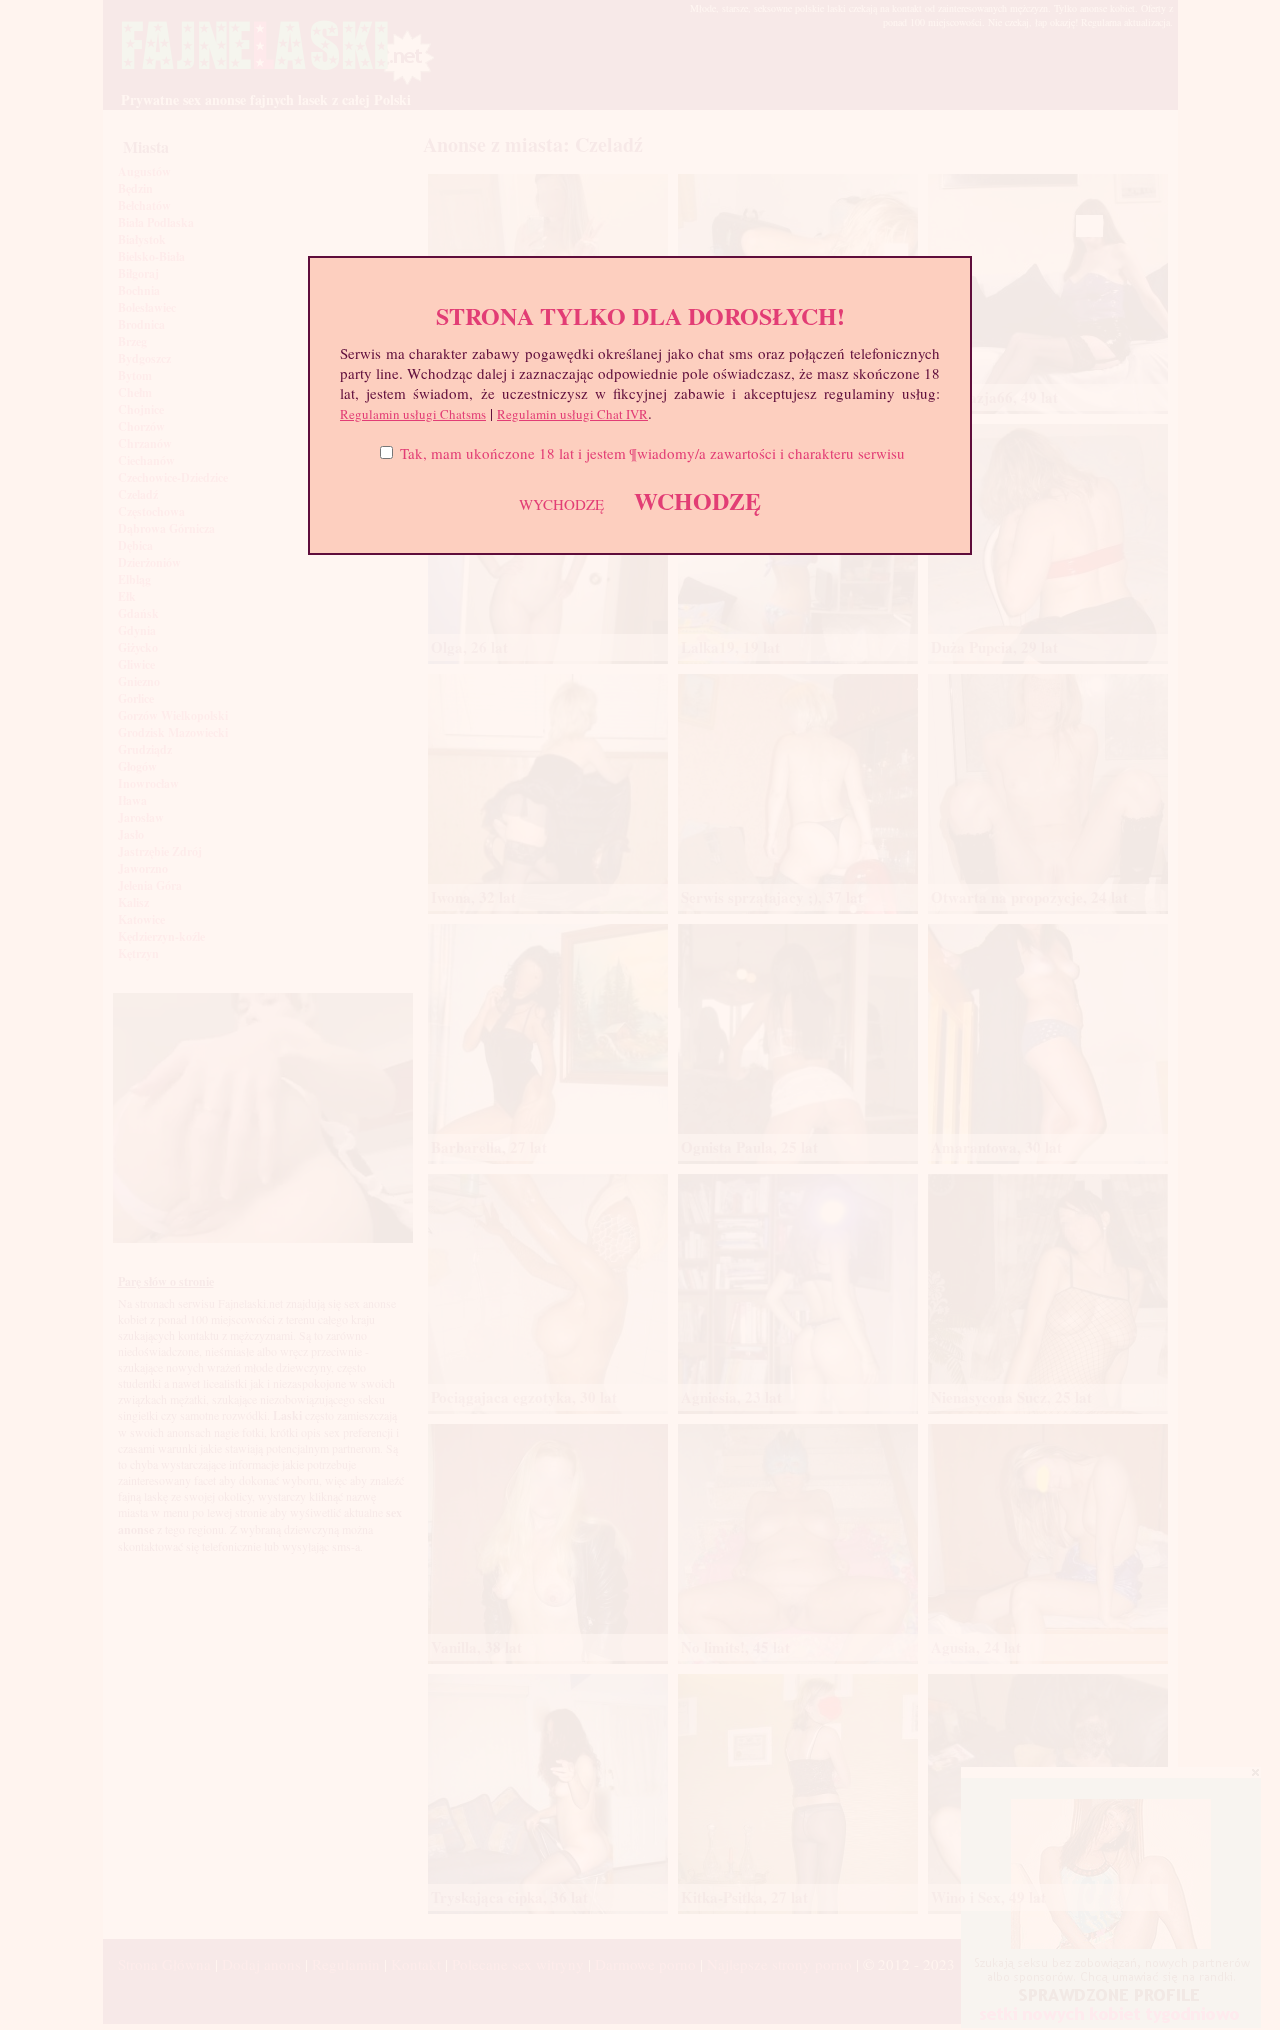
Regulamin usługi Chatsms (413, 414)
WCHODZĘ (697, 500)
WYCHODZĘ (561, 504)
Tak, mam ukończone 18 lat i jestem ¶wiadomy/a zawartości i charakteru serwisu (652, 453)
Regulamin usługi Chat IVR (572, 414)
